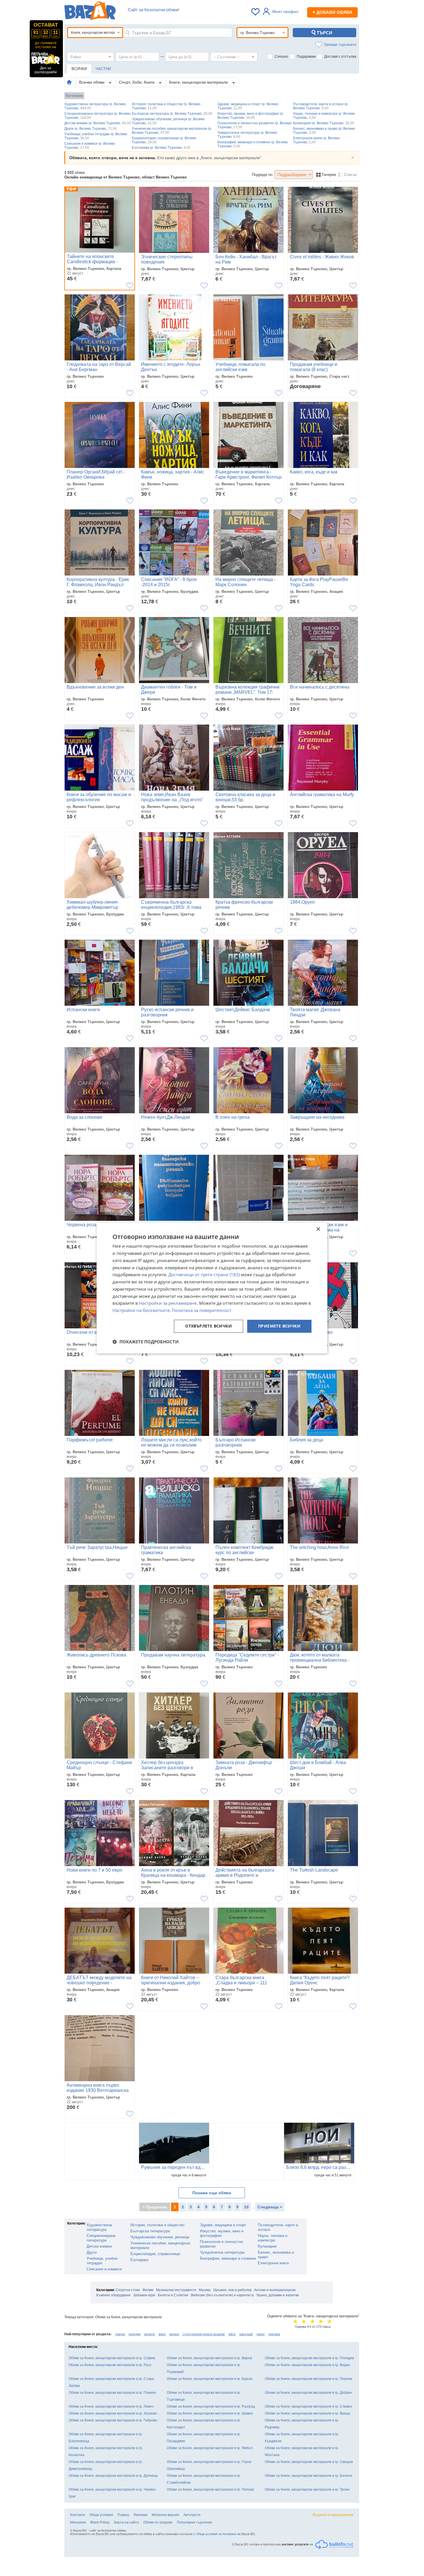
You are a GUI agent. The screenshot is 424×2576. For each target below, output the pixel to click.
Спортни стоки (128, 2290)
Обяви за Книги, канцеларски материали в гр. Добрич (308, 2393)
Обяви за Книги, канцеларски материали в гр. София (112, 2358)
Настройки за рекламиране (168, 1303)
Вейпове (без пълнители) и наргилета (222, 2295)
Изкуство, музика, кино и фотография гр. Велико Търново (251, 116)
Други (92, 2252)
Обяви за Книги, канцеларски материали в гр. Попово (210, 2489)
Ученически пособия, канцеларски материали (160, 2245)
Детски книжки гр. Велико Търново (98, 123)
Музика (205, 2290)
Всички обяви (92, 82)
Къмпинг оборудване (113, 2295)
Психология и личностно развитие (221, 2244)
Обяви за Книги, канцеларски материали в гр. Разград (211, 2406)
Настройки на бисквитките (141, 1310)
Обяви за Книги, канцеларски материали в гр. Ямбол (210, 2448)
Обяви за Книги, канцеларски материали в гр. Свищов (309, 2462)
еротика (274, 2334)
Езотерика (139, 2260)
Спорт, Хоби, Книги (137, 82)
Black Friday (100, 2522)
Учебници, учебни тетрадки (102, 2261)
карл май (246, 2334)
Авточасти (192, 2515)
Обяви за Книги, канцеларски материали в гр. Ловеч (111, 2406)
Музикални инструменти (176, 2290)
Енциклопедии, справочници (155, 2254)
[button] (146, 1342)
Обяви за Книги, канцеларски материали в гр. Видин (307, 2365)
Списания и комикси (104, 2269)
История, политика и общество (157, 2225)
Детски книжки (99, 2246)
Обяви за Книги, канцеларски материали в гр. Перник (308, 2379)
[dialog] (212, 1288)
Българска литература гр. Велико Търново (172, 114)
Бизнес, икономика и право (276, 2255)
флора (174, 2334)
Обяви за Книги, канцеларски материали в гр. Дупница (113, 2476)
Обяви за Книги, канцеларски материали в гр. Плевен (112, 2393)
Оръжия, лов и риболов (232, 2290)
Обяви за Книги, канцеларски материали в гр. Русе (110, 2365)
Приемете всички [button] (279, 1326)
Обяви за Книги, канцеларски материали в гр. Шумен (210, 2413)
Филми (148, 2290)
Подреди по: (263, 175)
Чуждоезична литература (222, 2252)
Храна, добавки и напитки (278, 2295)
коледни (135, 2334)
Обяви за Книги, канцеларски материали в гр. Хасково (113, 2413)
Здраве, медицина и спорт (223, 2225)
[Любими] (256, 12)
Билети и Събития (173, 2295)
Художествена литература (99, 2227)
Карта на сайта (126, 2522)
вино (162, 2334)
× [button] (318, 1229)
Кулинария (267, 2246)
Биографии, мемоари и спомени (228, 2258)
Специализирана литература (101, 2238)
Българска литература (150, 2231)
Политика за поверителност (202, 1310)
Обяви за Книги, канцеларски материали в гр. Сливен (308, 2406)
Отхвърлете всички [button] (209, 1326)
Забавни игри (144, 2295)
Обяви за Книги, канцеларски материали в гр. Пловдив (309, 2358)
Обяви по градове (158, 2522)
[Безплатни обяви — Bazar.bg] (90, 12)
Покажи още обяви (212, 2193)
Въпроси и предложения (333, 2515)
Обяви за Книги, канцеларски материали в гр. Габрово (113, 2420)
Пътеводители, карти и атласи (278, 2227)
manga (120, 2334)
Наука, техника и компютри (273, 2238)
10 (246, 2207)
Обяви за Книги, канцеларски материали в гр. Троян (307, 2489)
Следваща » (270, 2207)
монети (150, 2334)
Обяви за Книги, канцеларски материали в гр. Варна (209, 2358)
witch (232, 2334)
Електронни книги (273, 2263)
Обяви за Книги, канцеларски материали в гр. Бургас (210, 2379)
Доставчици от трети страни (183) (204, 1275)
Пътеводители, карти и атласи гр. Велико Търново (321, 106)
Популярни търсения (194, 2522)
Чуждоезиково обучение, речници (160, 2237)
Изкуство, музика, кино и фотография (222, 2233)
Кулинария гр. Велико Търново (324, 123)
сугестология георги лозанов (204, 2334)
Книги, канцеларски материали (199, 82)
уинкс (261, 2334)
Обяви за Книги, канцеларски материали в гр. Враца (307, 2413)
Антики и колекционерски (275, 2290)
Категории (74, 96)
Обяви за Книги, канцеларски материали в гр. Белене (308, 2476)
